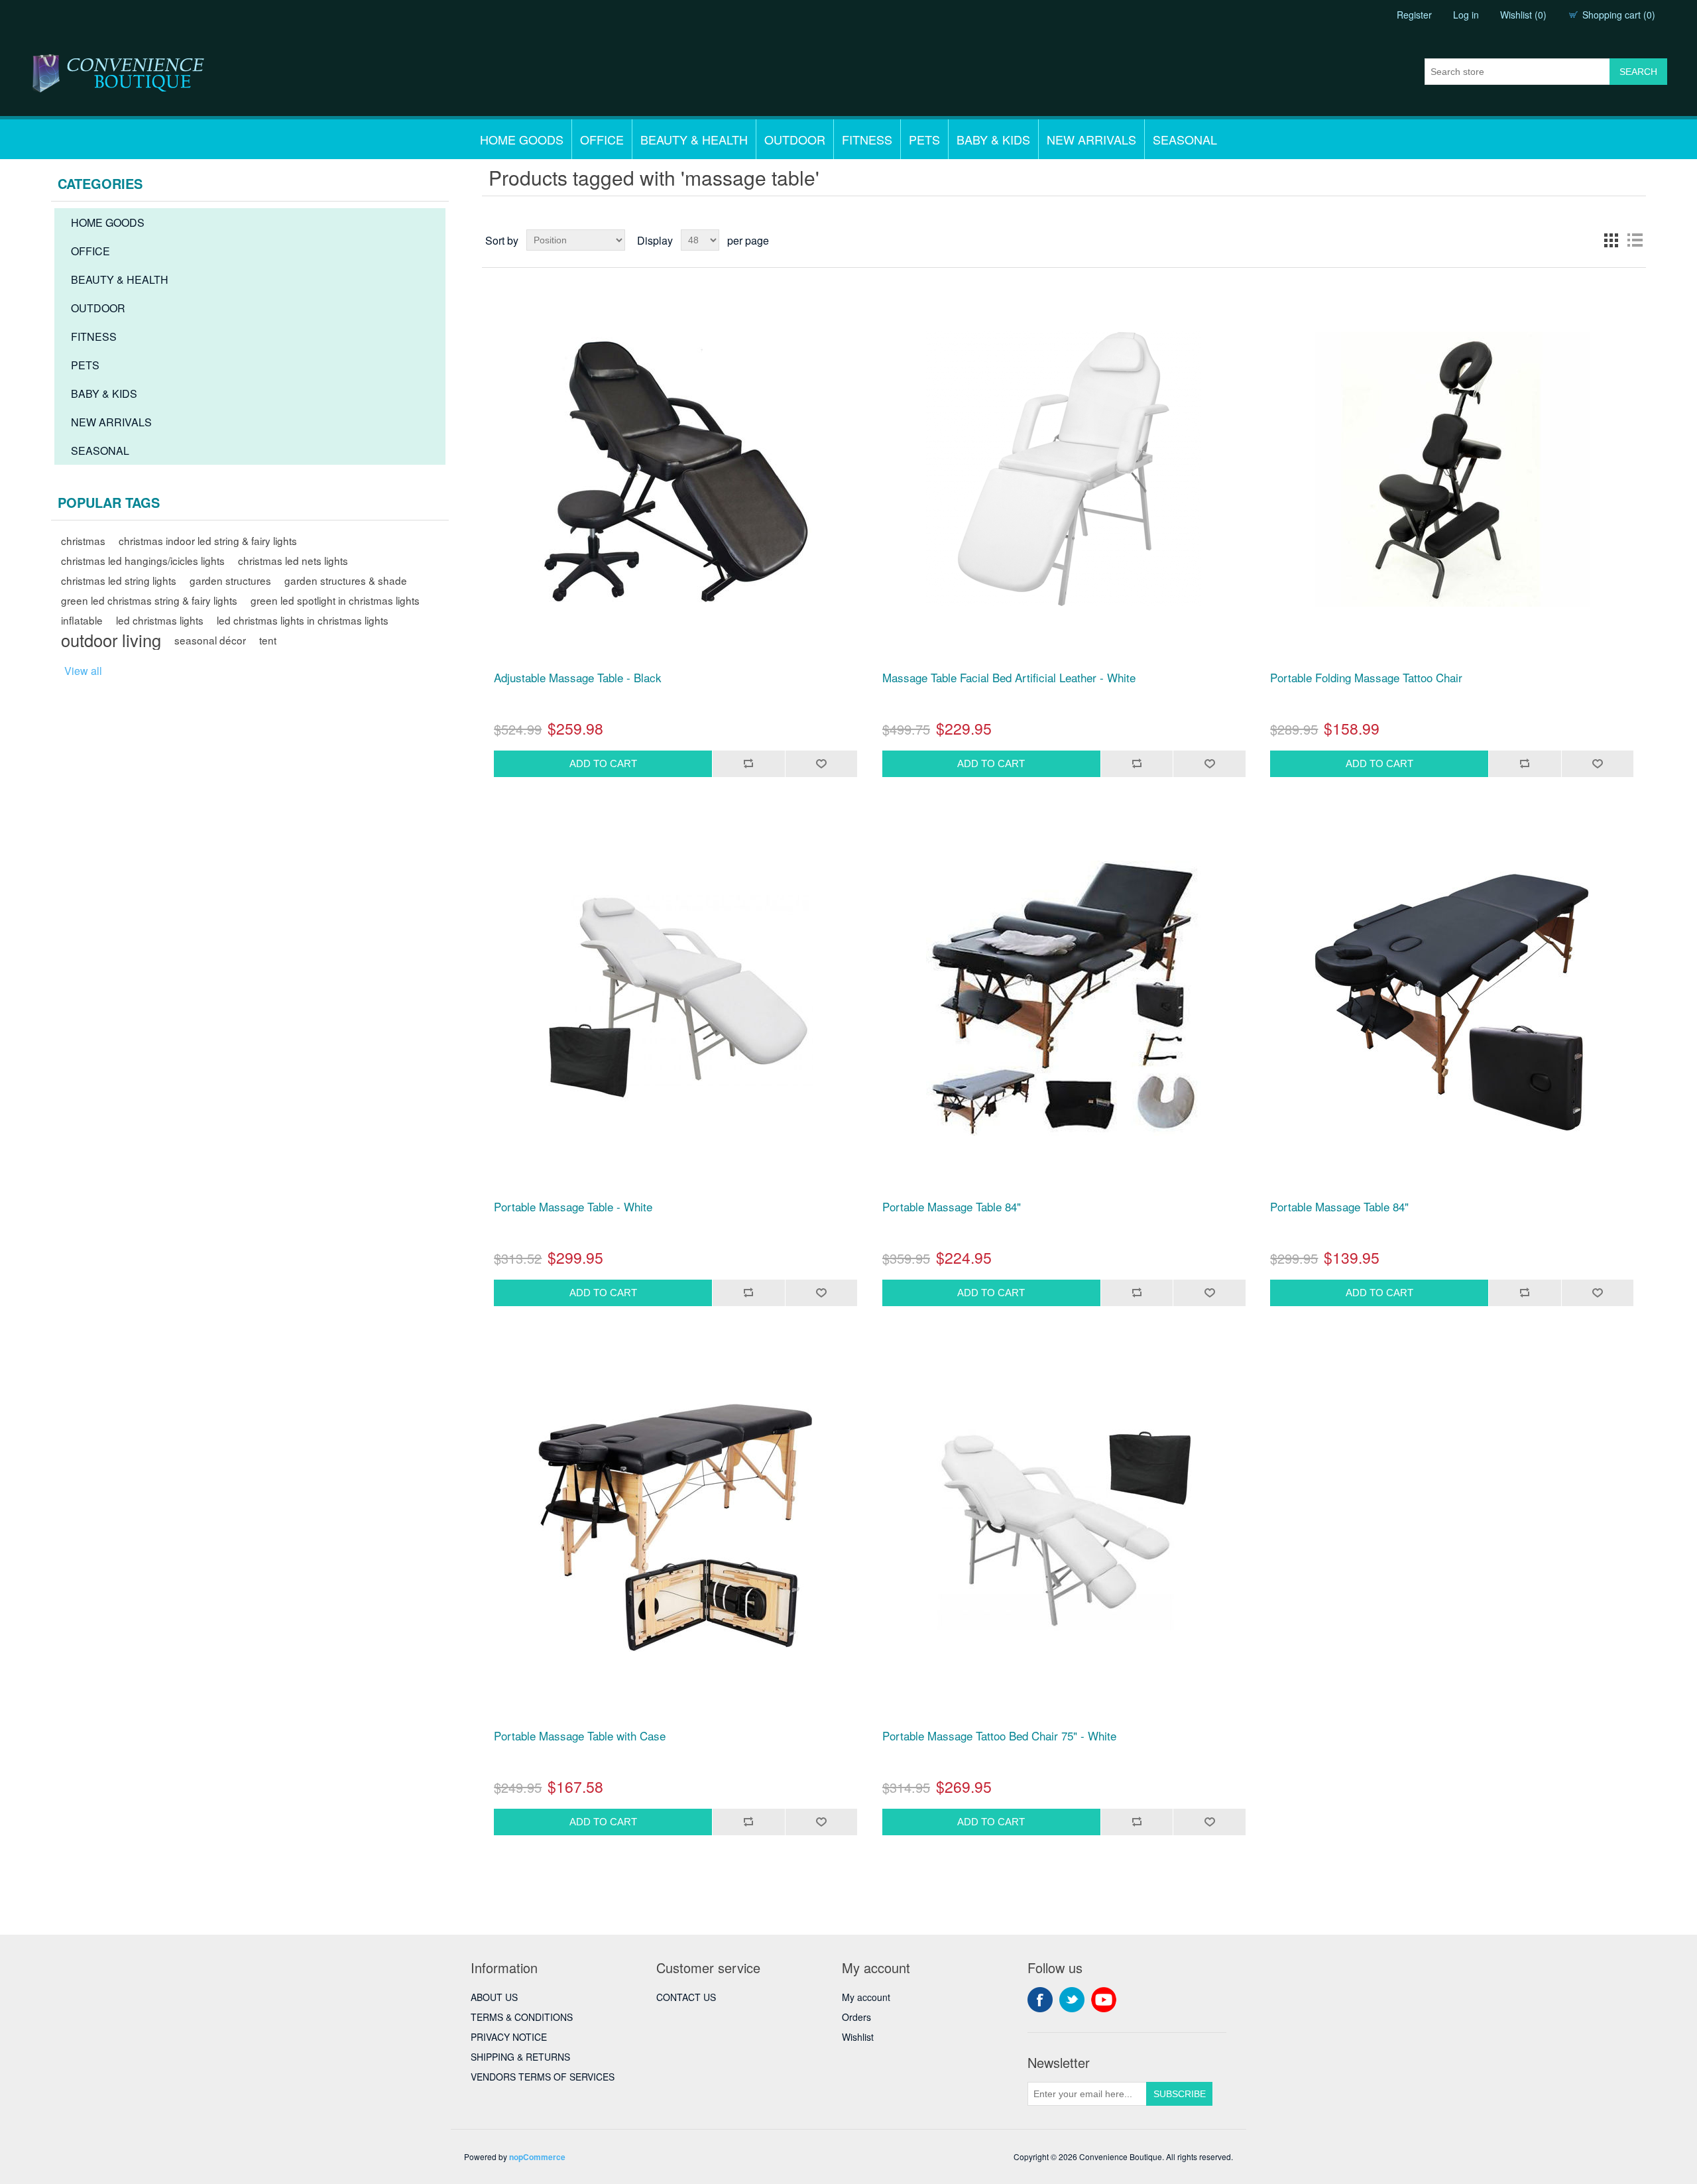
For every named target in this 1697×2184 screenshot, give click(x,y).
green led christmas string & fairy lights (149, 600)
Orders (856, 2017)
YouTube (1104, 2000)
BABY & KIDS (993, 139)
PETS (924, 139)
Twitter (1072, 2000)
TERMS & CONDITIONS (522, 2017)
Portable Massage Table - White (573, 1207)
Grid (1611, 240)
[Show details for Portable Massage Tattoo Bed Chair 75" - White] (1064, 1528)
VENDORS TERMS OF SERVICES (543, 2077)
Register (1414, 15)
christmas (83, 540)
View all (83, 671)
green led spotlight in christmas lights (335, 600)
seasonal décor (210, 640)
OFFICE (602, 139)
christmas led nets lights (293, 560)
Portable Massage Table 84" (952, 1207)
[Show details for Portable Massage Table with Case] (675, 1528)
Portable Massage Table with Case (580, 1736)
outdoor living (111, 640)
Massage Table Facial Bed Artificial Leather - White (1009, 678)
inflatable (82, 620)
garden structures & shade (346, 580)
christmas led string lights (119, 580)
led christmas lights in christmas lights (303, 620)
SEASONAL (1185, 139)
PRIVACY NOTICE (509, 2037)
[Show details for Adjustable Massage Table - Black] (675, 469)
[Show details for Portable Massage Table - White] (675, 999)
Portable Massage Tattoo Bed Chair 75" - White (999, 1736)
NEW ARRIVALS (1091, 139)
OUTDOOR (795, 139)
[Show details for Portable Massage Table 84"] (1064, 999)
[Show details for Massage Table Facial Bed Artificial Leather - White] (1064, 469)
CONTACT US (686, 1997)
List (1635, 240)
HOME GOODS (522, 139)
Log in (1466, 15)
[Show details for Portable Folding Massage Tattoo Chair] (1452, 469)
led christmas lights (160, 620)
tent (268, 640)
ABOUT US (494, 1997)
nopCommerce (537, 2157)
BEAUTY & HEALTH (694, 139)
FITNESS (867, 139)
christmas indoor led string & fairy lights (208, 540)
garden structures (230, 580)
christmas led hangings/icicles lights (143, 560)
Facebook (1040, 2000)
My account (866, 1997)
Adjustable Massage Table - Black (578, 678)
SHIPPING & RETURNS (520, 2057)
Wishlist (858, 2037)
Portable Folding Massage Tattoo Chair (1366, 678)
